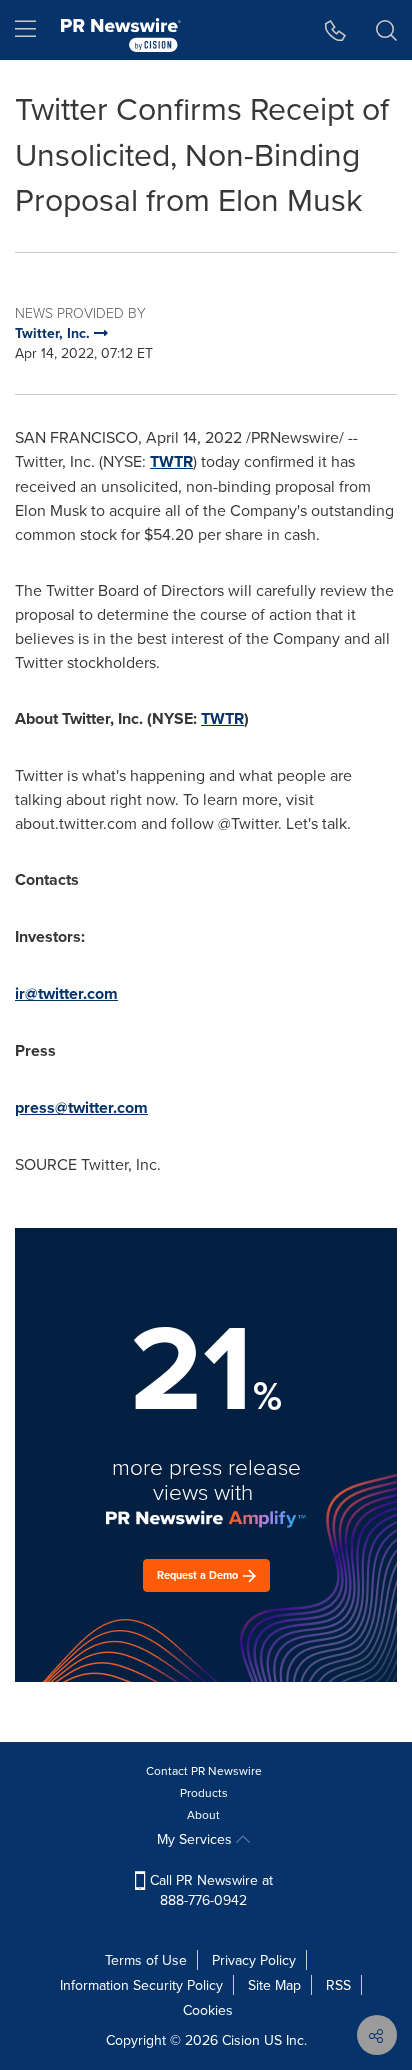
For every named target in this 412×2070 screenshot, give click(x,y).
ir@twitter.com (66, 993)
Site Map (274, 1985)
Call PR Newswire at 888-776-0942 (209, 1890)
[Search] (386, 30)
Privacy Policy (254, 1960)
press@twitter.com (81, 1107)
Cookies (208, 2010)
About (203, 1814)
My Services (196, 1839)
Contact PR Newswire (204, 1770)
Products (204, 1792)
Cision (241, 2040)
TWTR (171, 461)
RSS (338, 1985)
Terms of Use (146, 1960)
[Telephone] (335, 30)
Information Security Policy (141, 1985)
